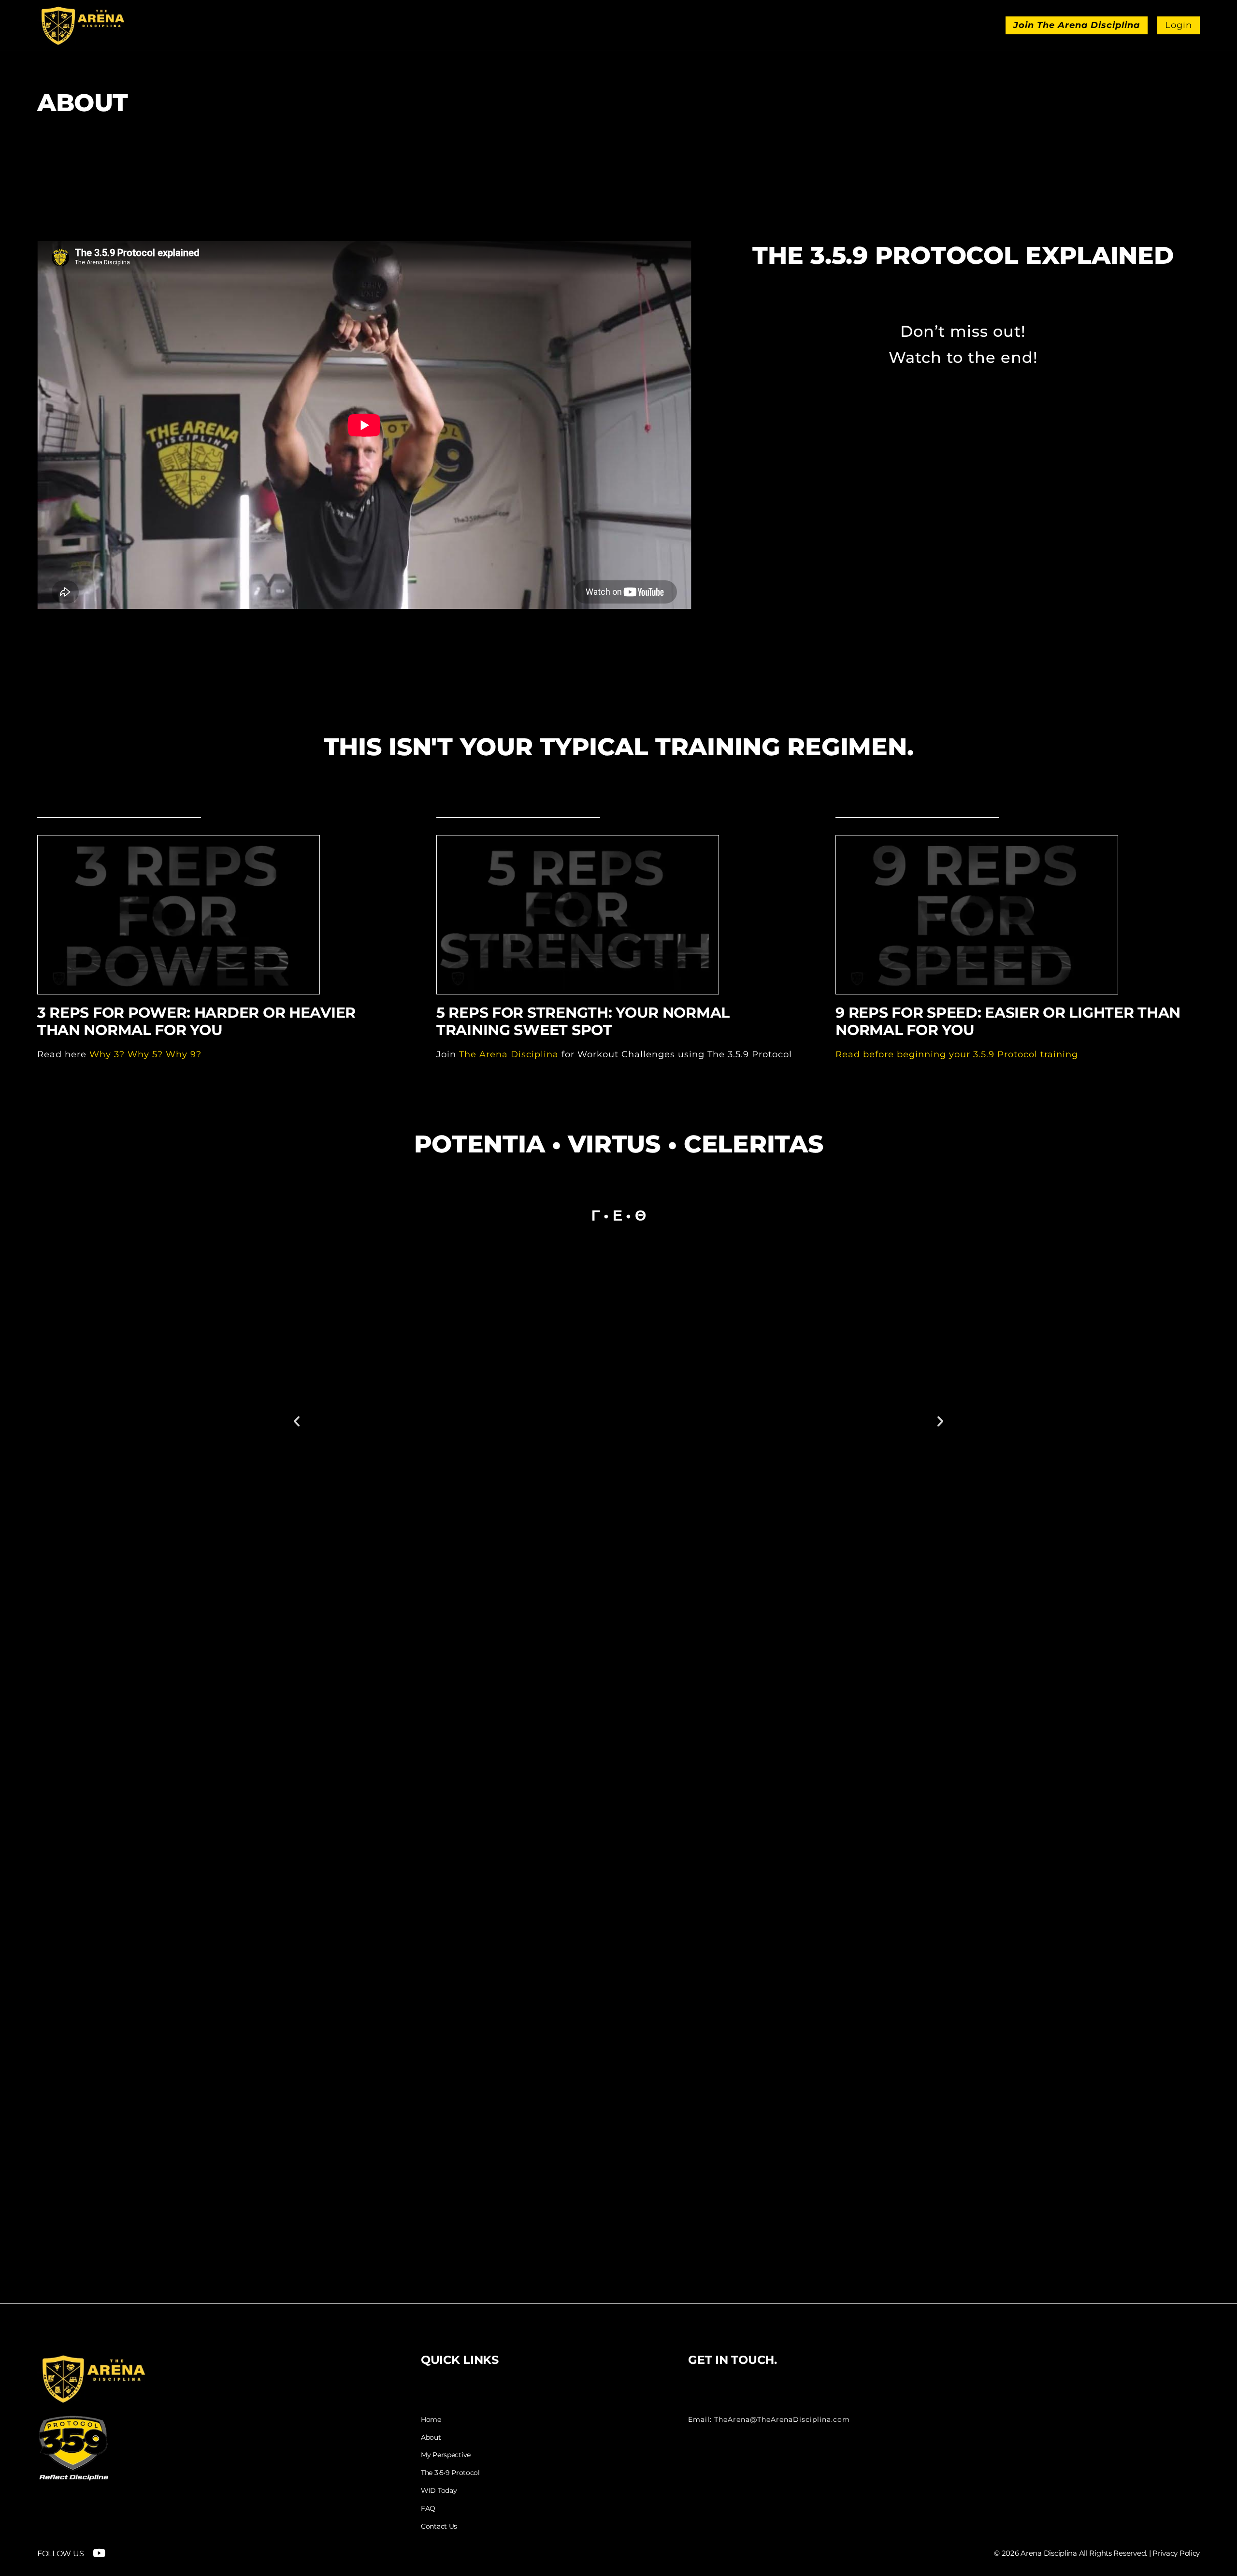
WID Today (439, 2491)
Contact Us (439, 2526)
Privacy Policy (1176, 2553)
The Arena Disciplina (509, 1054)
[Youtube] (99, 2553)
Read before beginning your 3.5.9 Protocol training (957, 1054)
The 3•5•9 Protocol (450, 2473)
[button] (297, 1421)
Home (431, 2420)
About (431, 2438)
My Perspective (446, 2455)
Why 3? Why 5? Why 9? (145, 1054)
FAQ (428, 2509)
